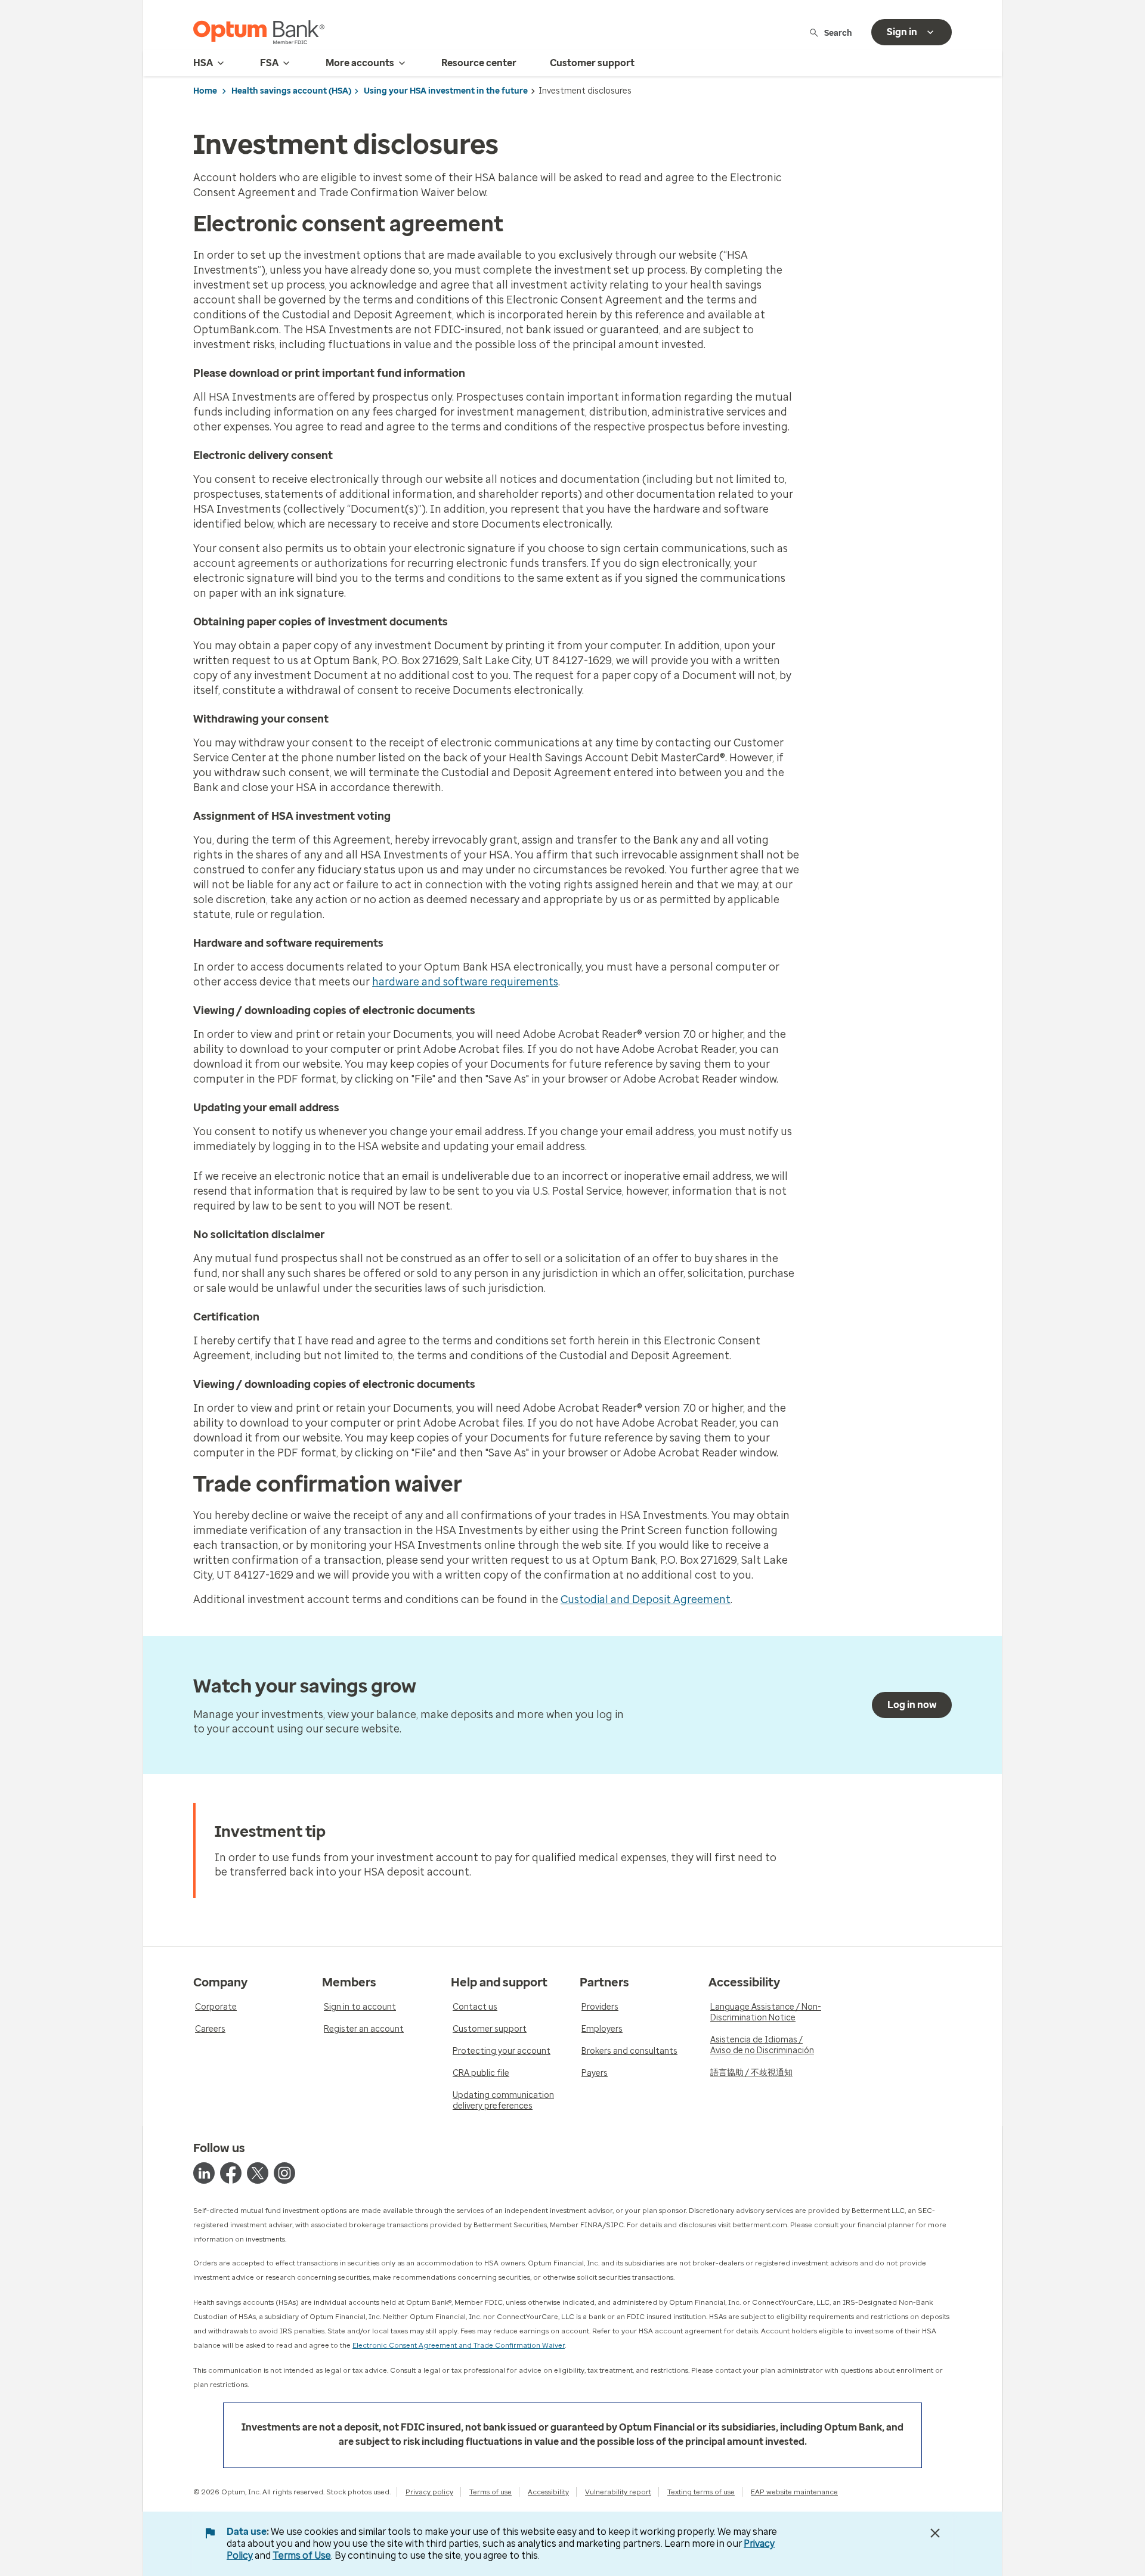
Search (838, 32)
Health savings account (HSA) (291, 91)
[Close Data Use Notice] (935, 2533)
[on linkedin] (204, 2173)
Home (205, 91)
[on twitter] (258, 2173)
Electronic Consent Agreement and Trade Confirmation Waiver (459, 2345)
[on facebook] (231, 2173)
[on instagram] (284, 2173)
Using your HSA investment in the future (446, 91)
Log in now (912, 1705)
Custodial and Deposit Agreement (646, 1599)
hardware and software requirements (465, 982)
